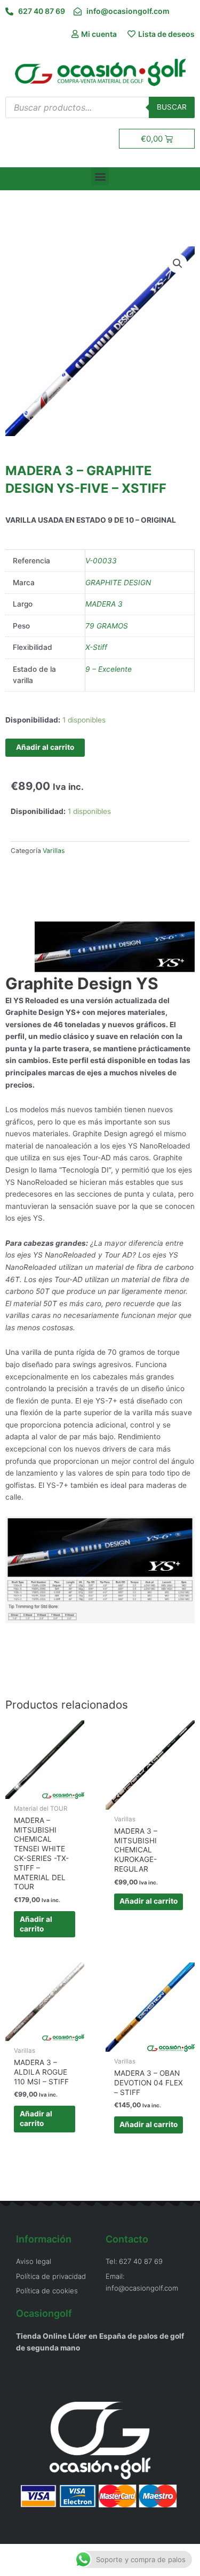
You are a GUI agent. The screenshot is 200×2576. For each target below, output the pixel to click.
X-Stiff (96, 647)
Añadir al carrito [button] (36, 1924)
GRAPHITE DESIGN (118, 583)
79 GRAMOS (107, 626)
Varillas (54, 851)
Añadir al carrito (45, 747)
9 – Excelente (109, 669)
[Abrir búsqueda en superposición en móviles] (100, 107)
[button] (100, 176)
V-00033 (101, 561)
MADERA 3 (104, 604)
